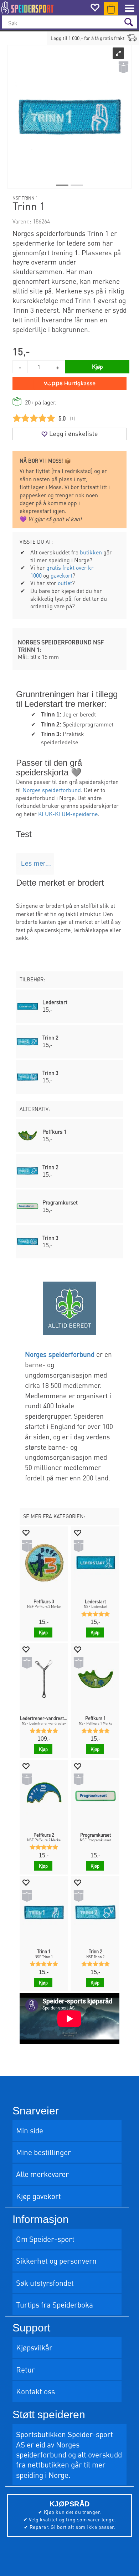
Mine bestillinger (43, 2152)
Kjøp (97, 366)
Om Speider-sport (45, 2239)
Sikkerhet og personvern (56, 2261)
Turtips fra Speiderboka (55, 2305)
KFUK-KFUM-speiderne (68, 814)
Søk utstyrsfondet (45, 2283)
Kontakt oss (35, 2391)
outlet (65, 583)
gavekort (61, 575)
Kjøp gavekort (38, 2196)
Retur (25, 2369)
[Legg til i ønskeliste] (26, 1532)
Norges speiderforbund (52, 790)
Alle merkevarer (42, 2174)
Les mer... (36, 864)
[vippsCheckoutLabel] (69, 383)
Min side (30, 2130)
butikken (91, 552)
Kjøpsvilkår (34, 2347)
